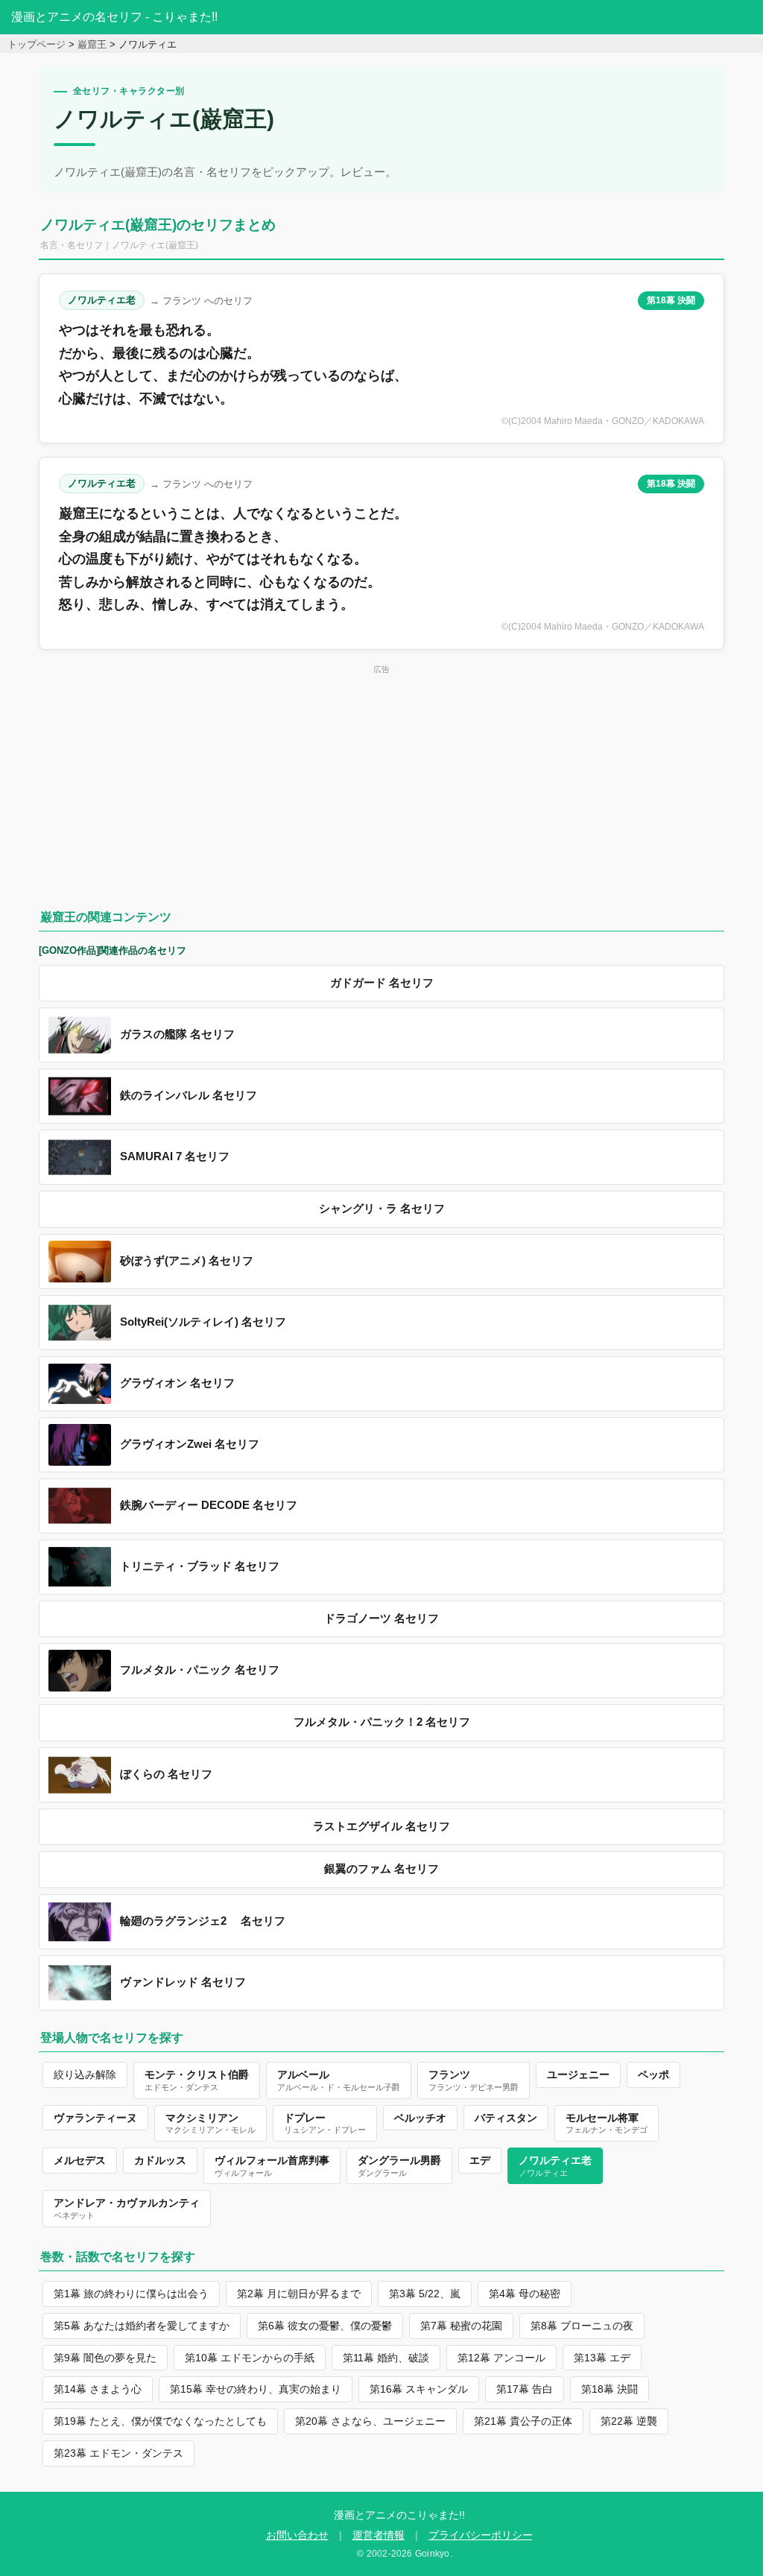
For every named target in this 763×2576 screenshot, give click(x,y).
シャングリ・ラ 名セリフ (382, 1209)
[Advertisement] (381, 782)
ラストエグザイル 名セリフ (381, 1826)
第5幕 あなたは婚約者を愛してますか (142, 2326)
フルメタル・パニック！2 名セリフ (382, 1722)
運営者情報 (379, 2535)
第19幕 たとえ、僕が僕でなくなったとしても (160, 2421)
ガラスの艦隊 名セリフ (177, 1034)
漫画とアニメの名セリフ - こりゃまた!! (114, 17)
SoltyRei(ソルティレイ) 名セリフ (203, 1322)
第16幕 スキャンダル (419, 2389)
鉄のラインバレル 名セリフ (189, 1095)
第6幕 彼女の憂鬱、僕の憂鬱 (325, 2326)
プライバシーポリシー (481, 2535)
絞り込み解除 (85, 2075)
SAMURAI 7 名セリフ (175, 1156)
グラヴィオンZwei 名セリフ (190, 1444)
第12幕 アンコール (501, 2358)
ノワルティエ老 (102, 300)
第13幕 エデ (602, 2358)
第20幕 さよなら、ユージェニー (370, 2421)
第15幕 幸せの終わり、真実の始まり (256, 2389)
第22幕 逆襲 (629, 2421)
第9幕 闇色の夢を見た (105, 2358)
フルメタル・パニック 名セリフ (200, 1670)
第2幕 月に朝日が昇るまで (299, 2294)
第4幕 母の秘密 (525, 2294)
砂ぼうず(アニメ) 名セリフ (187, 1261)
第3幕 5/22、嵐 (425, 2294)
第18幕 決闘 (671, 300)
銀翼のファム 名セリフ (381, 1869)
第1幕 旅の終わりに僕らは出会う (131, 2294)
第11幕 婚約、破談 (386, 2358)
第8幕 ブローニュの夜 (582, 2326)
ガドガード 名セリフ (382, 983)
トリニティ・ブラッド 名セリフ (200, 1566)
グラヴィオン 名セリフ (177, 1383)
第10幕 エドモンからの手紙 (250, 2358)
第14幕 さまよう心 (98, 2389)
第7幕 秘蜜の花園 (461, 2326)
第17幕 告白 (525, 2389)
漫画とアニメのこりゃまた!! (399, 2515)
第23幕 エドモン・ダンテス (118, 2453)
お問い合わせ (297, 2535)
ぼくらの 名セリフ (166, 1774)
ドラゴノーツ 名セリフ (381, 1618)
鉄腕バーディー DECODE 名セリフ (209, 1505)
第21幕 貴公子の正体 (523, 2421)
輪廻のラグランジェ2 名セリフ (203, 1921)
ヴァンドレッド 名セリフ (183, 1982)
